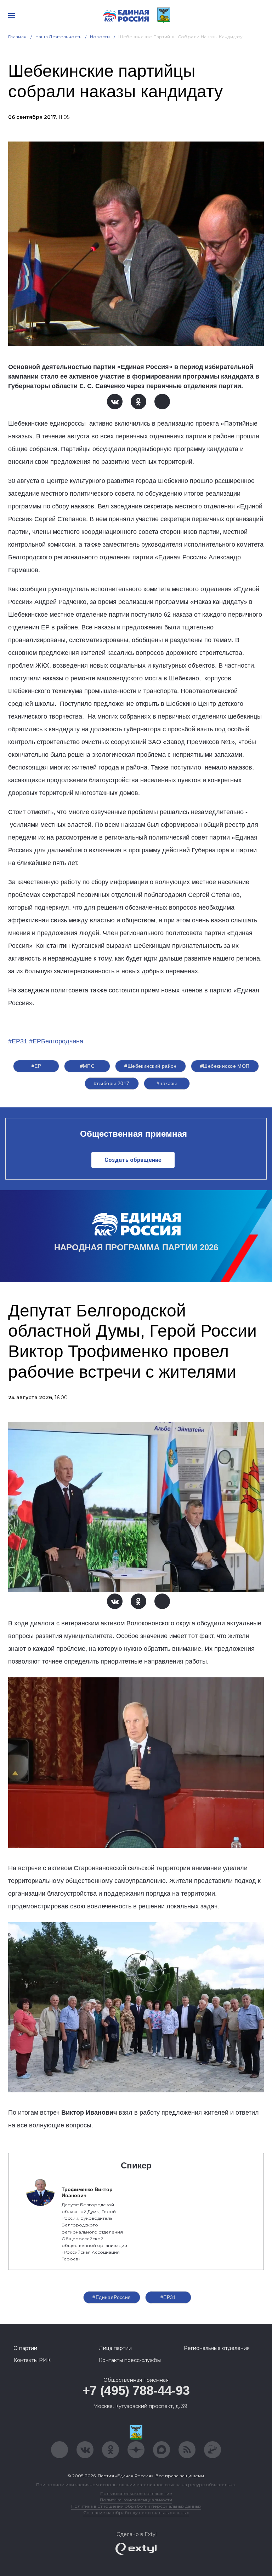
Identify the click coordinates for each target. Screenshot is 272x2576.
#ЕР (36, 1066)
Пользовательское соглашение (136, 2493)
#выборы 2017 (112, 1083)
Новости (100, 37)
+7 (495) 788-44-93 (136, 2390)
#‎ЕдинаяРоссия (112, 2297)
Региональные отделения (217, 2348)
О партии (25, 2348)
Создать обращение (133, 1160)
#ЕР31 (18, 1041)
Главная (18, 37)
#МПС (87, 1066)
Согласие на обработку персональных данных (136, 2512)
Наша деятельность (58, 37)
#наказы (167, 1083)
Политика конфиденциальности (136, 2500)
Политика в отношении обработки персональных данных (136, 2506)
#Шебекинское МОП (225, 1066)
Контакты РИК (32, 2360)
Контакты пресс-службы (130, 2360)
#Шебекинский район (151, 1066)
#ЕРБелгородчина (56, 1041)
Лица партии (115, 2348)
